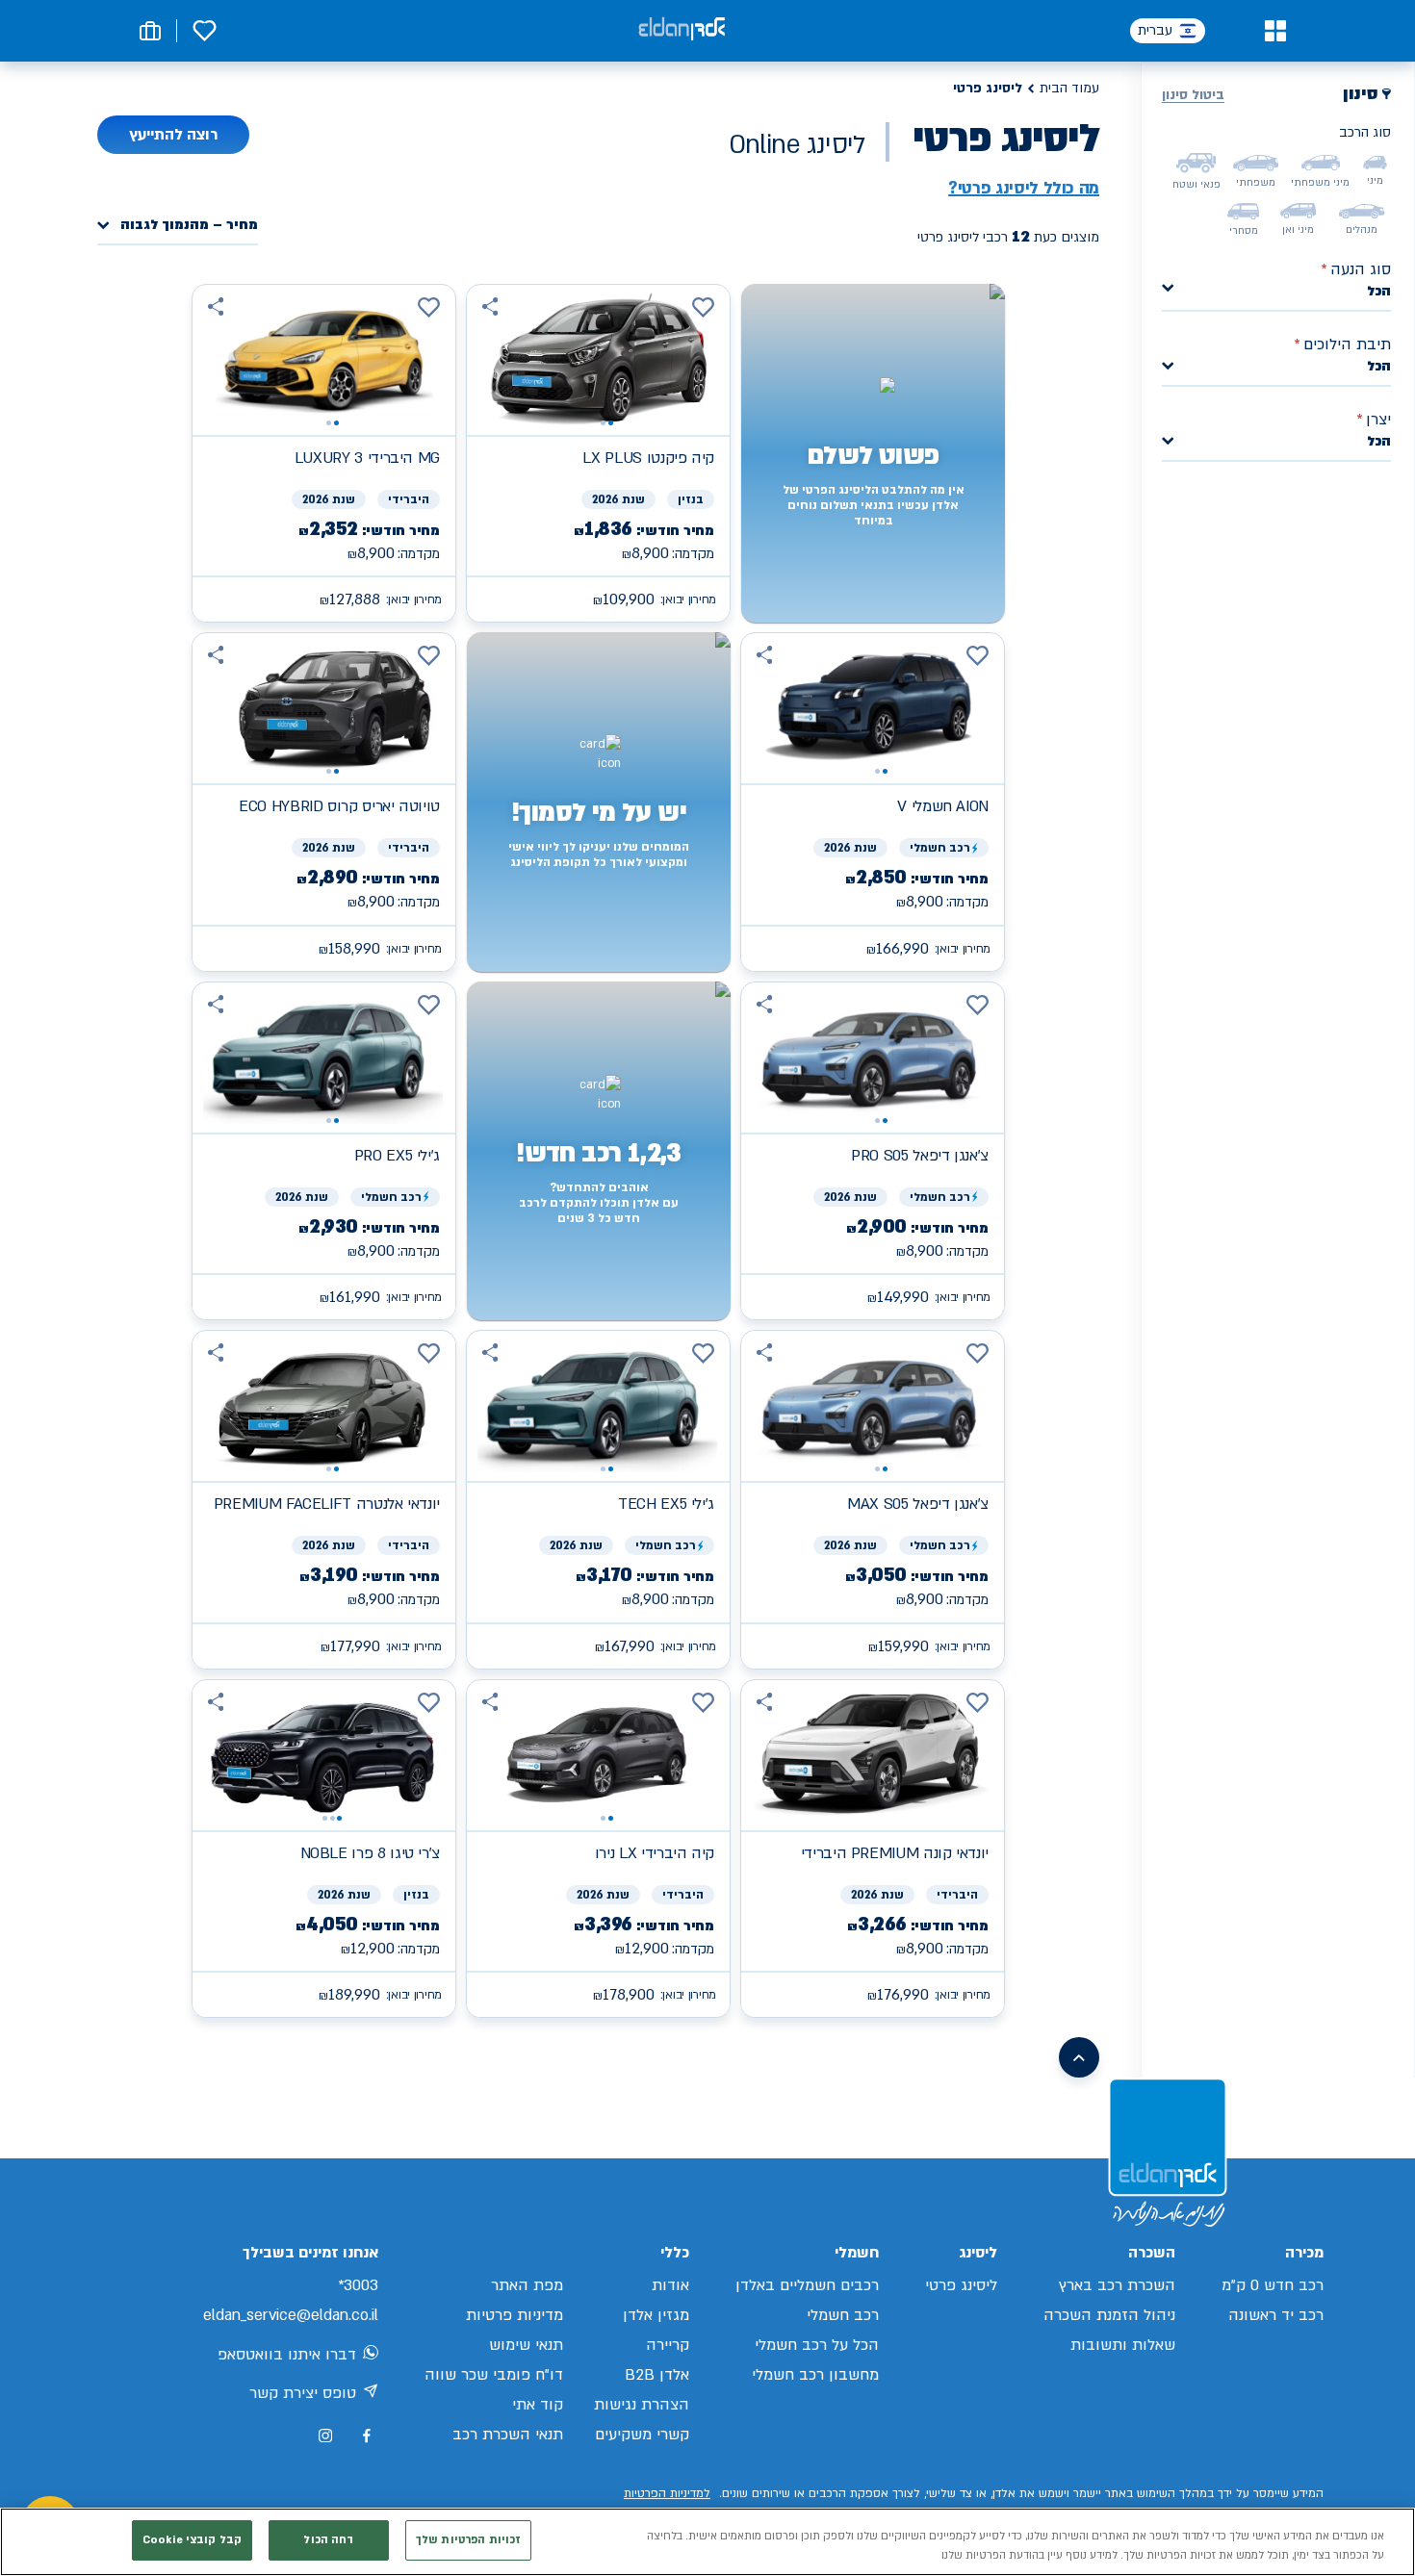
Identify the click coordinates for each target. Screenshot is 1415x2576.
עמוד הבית (1069, 88)
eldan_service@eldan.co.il (291, 2315)
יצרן (1374, 420)
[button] (1275, 31)
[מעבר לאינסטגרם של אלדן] (325, 2436)
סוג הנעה (1356, 269)
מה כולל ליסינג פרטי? (1024, 189)
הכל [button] (1379, 291)
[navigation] (598, 453)
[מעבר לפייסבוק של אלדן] (366, 2436)
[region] (707, 2542)
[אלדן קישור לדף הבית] (682, 30)
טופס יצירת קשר (303, 2393)
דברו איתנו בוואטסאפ (287, 2355)
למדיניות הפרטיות (667, 2493)
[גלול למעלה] (1079, 2057)
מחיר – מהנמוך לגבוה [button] (189, 226)
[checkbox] (1375, 163)
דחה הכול (328, 2540)
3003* (358, 2285)
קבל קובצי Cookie (192, 2540)
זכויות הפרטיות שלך (468, 2540)
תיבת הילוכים (1342, 344)
